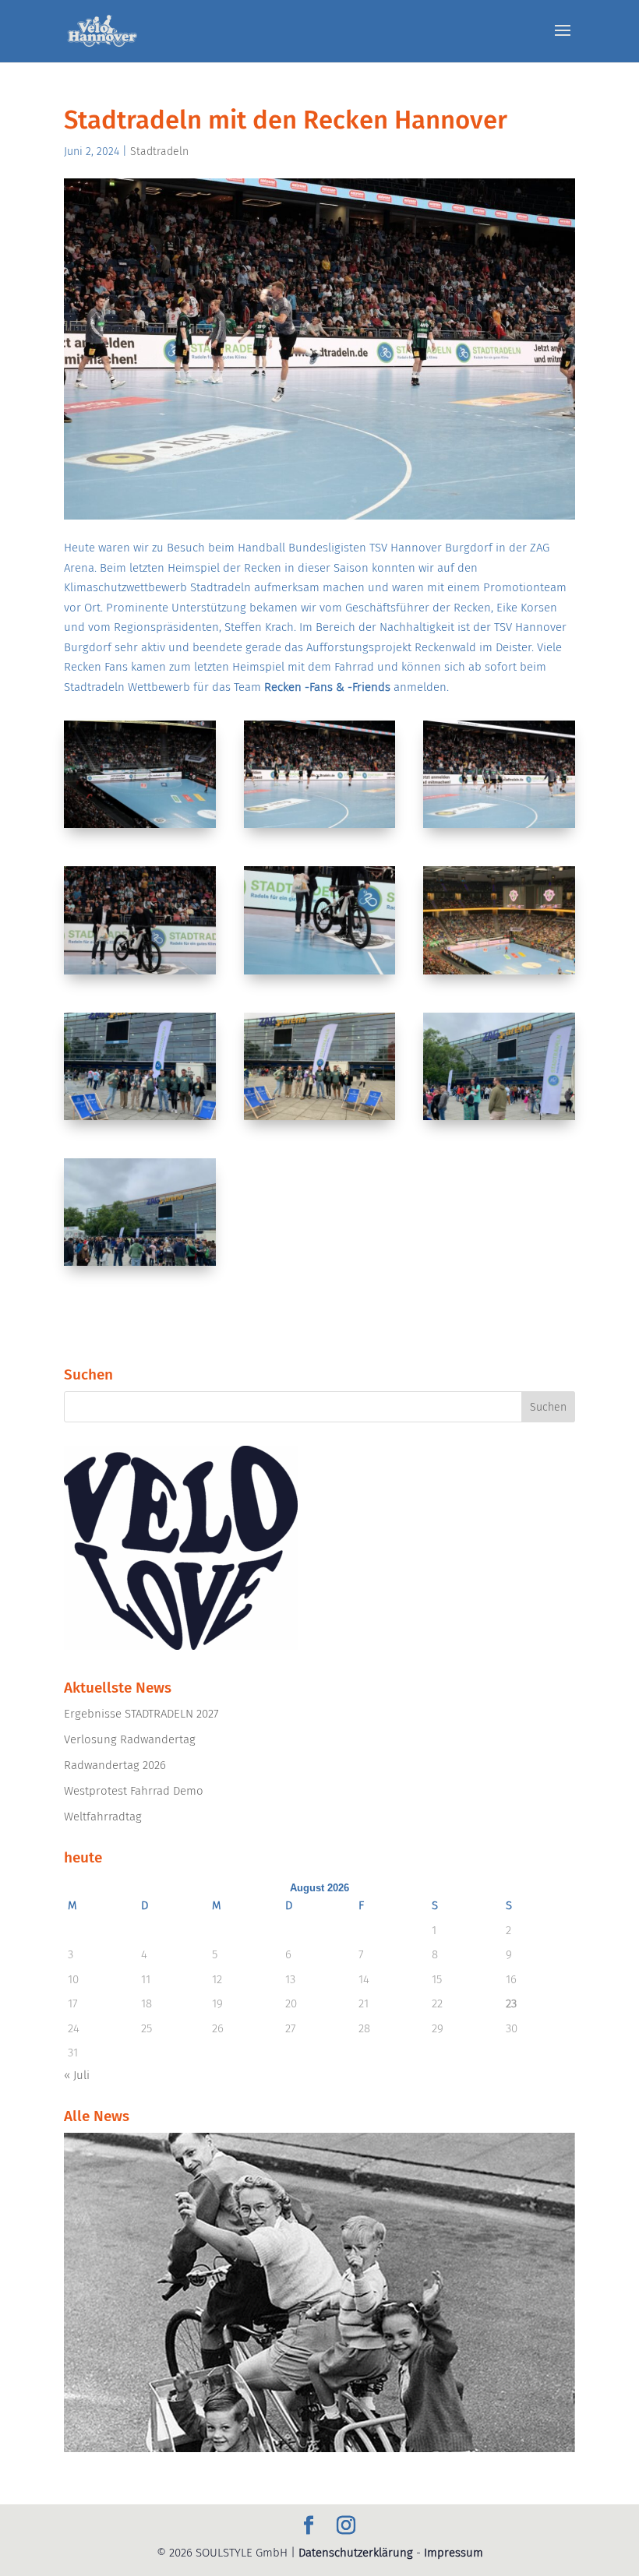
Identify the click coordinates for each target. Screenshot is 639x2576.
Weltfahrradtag (103, 1817)
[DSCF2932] (499, 828)
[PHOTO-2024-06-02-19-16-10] (140, 1120)
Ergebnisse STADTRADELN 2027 (141, 1714)
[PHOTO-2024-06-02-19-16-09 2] (499, 974)
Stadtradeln (159, 152)
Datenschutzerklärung (356, 2553)
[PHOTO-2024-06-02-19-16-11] (320, 1120)
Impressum (454, 2553)
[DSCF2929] (140, 828)
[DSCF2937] (320, 974)
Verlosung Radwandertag (130, 1739)
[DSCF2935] (140, 974)
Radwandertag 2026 (115, 1765)
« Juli (77, 2075)
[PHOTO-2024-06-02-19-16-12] (140, 1266)
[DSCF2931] (320, 828)
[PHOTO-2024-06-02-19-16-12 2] (499, 1120)
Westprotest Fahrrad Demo (134, 1791)
